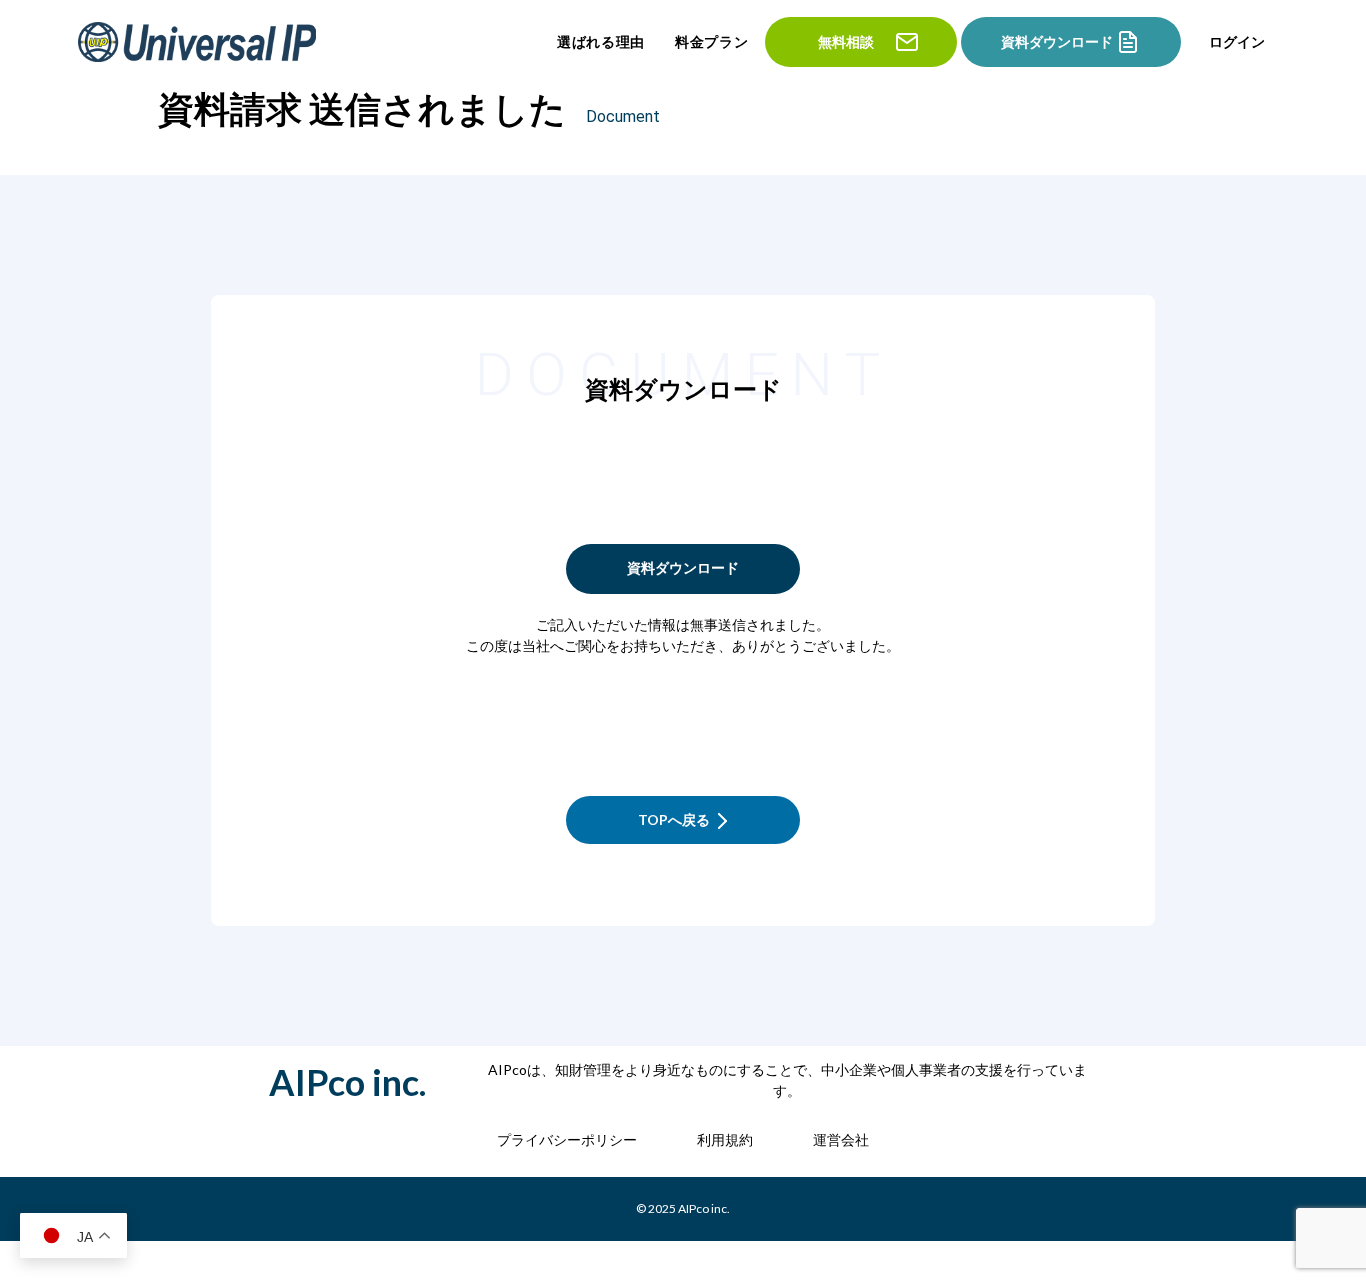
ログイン (1237, 42)
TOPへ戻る (674, 819)
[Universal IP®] (199, 42)
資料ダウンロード (683, 567)
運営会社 (841, 1139)
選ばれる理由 (601, 42)
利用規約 (725, 1139)
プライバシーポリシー (567, 1139)
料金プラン (711, 42)
